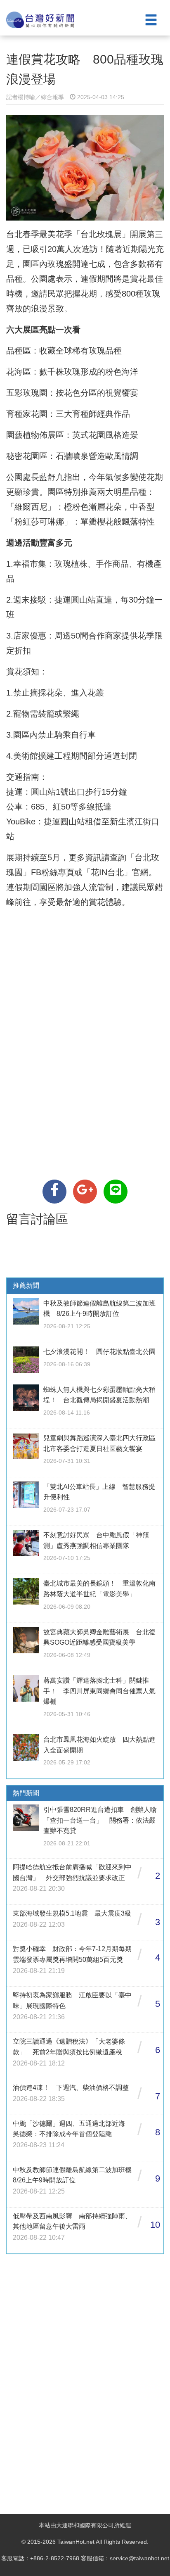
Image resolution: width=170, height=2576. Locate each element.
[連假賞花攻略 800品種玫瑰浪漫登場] (54, 1192)
